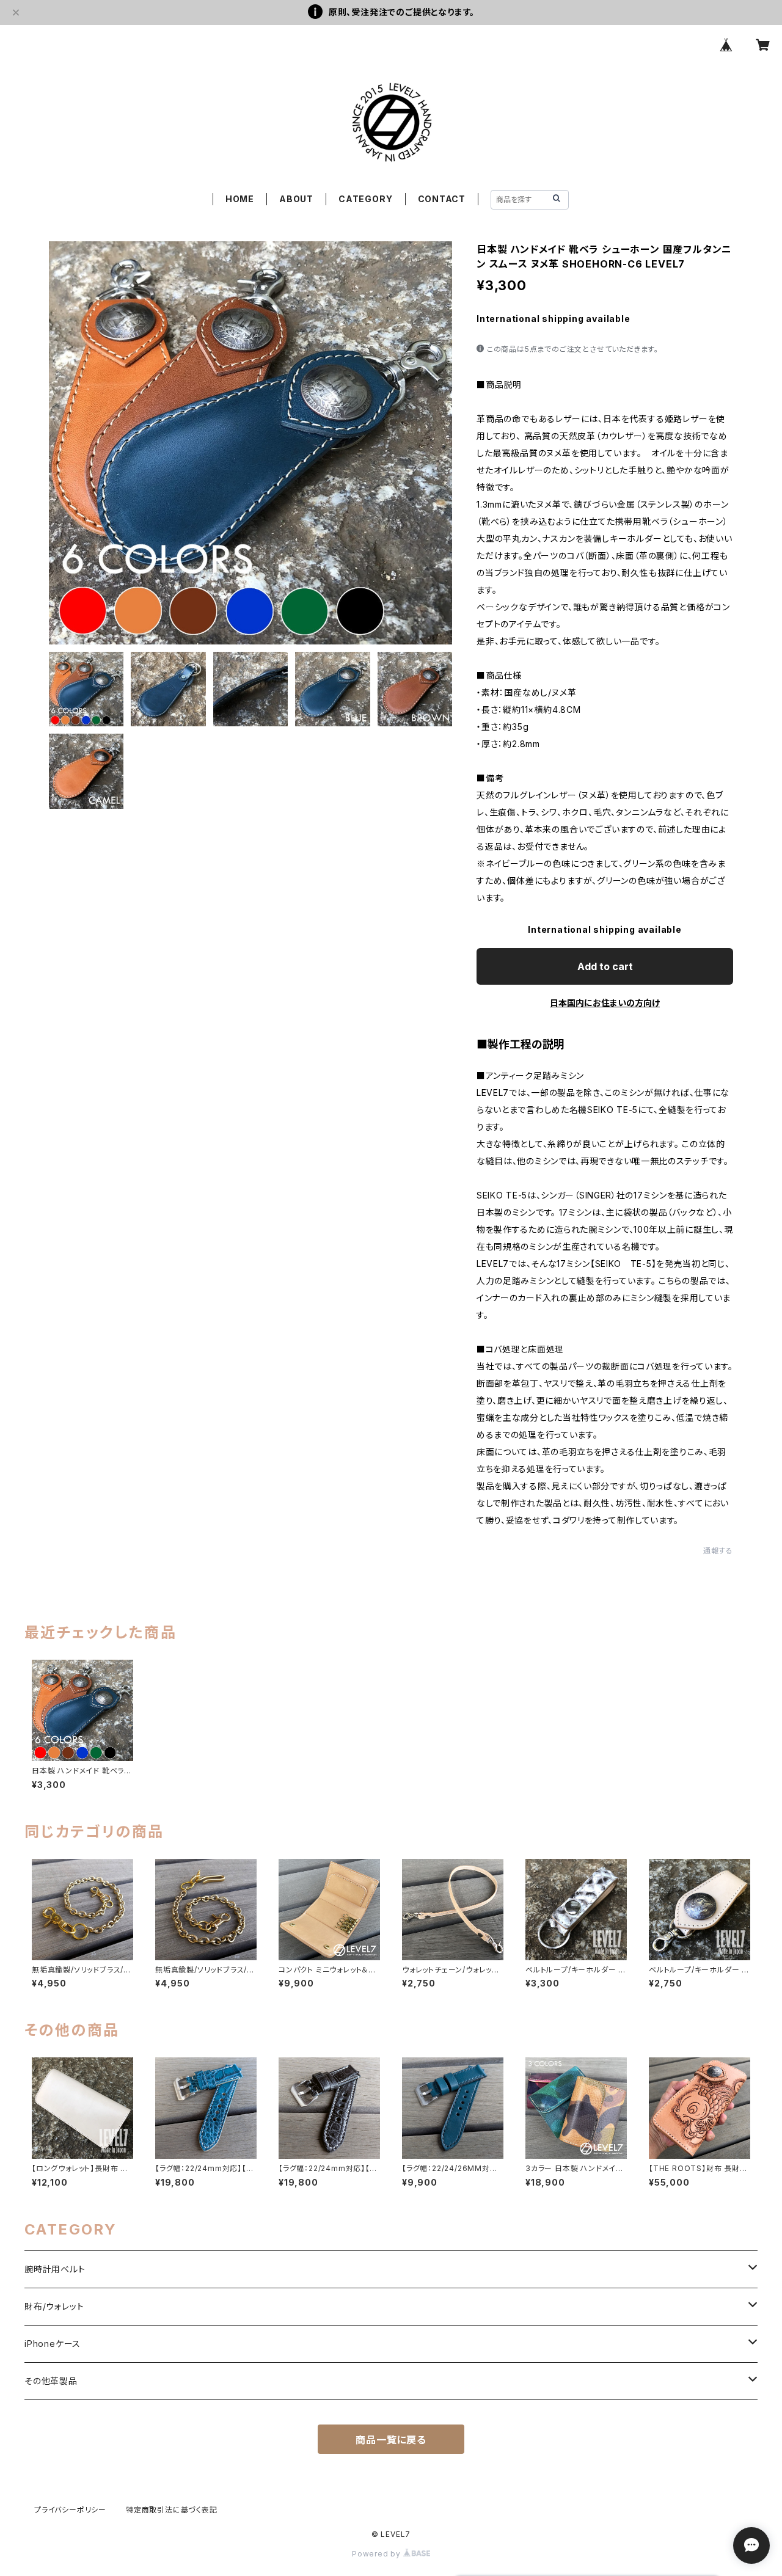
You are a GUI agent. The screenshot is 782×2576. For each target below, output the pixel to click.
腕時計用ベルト (55, 2269)
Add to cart (605, 966)
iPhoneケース (53, 2344)
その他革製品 (51, 2381)
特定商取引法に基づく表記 (172, 2510)
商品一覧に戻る (391, 2440)
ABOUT (296, 199)
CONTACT (442, 199)
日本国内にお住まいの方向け (605, 1003)
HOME (240, 199)
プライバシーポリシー (70, 2510)
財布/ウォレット (54, 2306)
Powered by (378, 2554)
